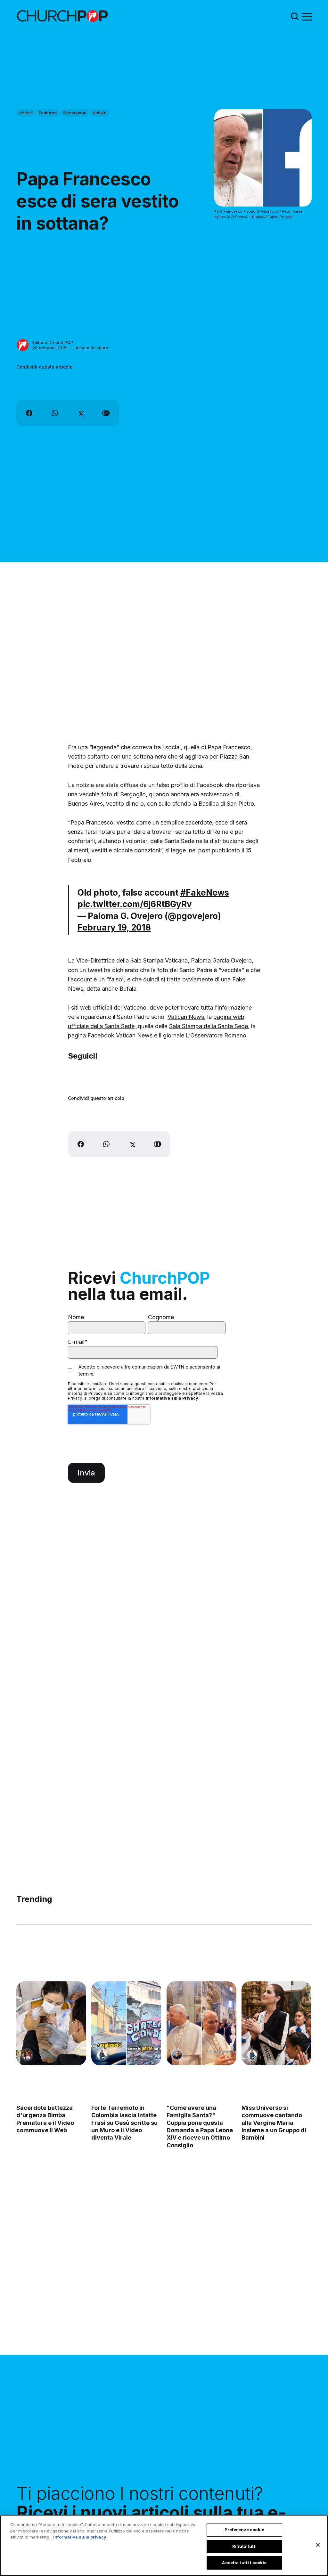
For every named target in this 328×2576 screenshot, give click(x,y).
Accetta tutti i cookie (244, 2563)
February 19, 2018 (114, 927)
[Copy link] (106, 413)
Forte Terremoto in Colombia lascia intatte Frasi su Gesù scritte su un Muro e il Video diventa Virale (125, 2123)
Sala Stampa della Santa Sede (209, 1026)
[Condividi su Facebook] (29, 413)
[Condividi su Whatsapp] (55, 413)
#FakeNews (205, 893)
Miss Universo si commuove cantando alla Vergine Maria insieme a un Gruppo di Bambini (274, 2123)
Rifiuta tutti (245, 2546)
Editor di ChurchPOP (53, 342)
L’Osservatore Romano (216, 1035)
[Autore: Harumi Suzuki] (102, 2055)
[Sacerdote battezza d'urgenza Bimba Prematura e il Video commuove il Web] (51, 2023)
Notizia (99, 113)
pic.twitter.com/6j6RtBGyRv (135, 904)
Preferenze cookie (244, 2530)
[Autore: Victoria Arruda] (27, 2055)
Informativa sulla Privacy (172, 1398)
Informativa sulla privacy (80, 2537)
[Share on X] (80, 413)
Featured (48, 113)
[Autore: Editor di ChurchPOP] (23, 345)
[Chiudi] (318, 2545)
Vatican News (186, 1017)
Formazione (75, 113)
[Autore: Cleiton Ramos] (177, 2055)
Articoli (26, 113)
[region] (164, 2546)
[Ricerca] (295, 16)
